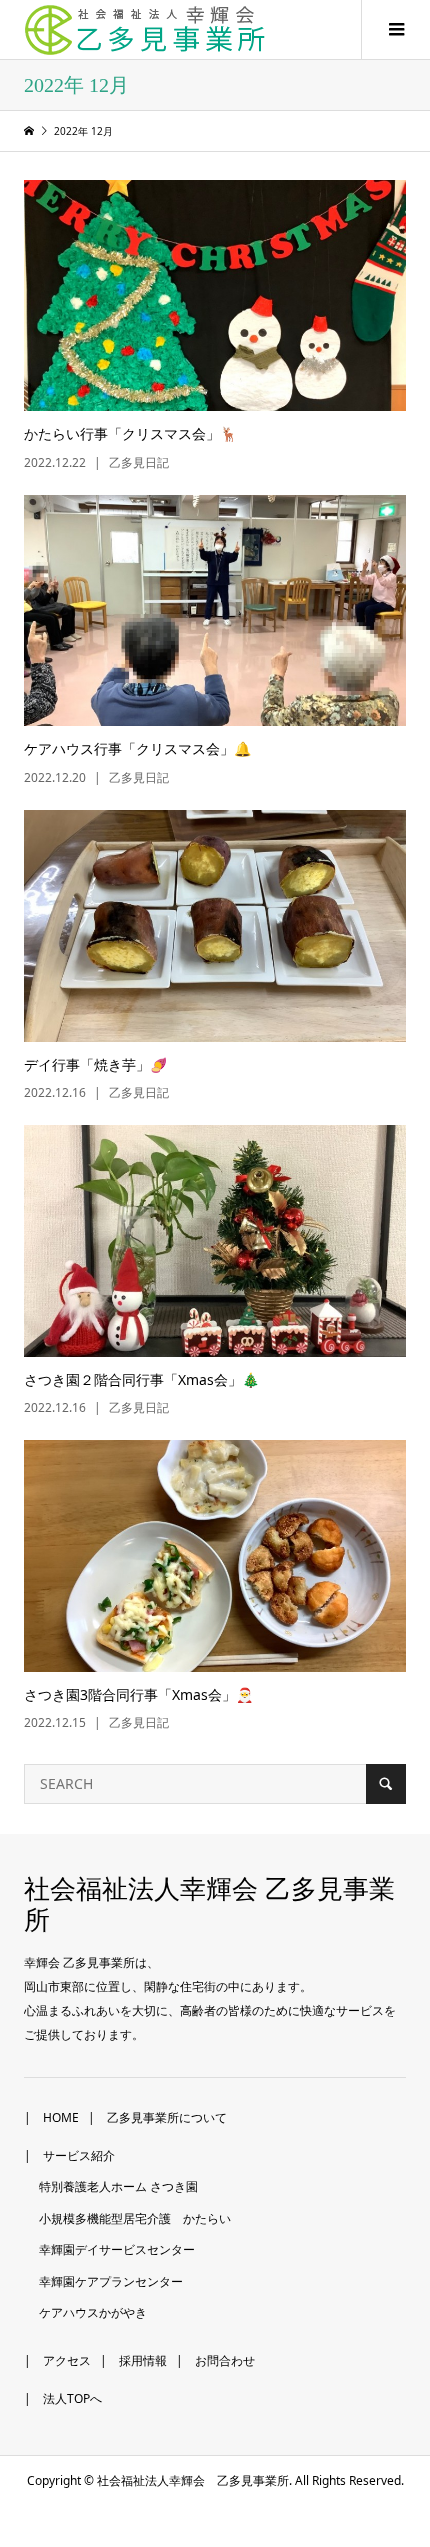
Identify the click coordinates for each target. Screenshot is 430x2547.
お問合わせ (225, 2360)
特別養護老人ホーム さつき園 (118, 2186)
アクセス (67, 2360)
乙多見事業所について (167, 2117)
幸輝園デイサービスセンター (117, 2249)
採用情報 (143, 2360)
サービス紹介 (79, 2155)
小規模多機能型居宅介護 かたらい (135, 2218)
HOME (61, 2117)
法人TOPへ (72, 2398)
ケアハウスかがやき (93, 2312)
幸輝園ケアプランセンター (111, 2281)
